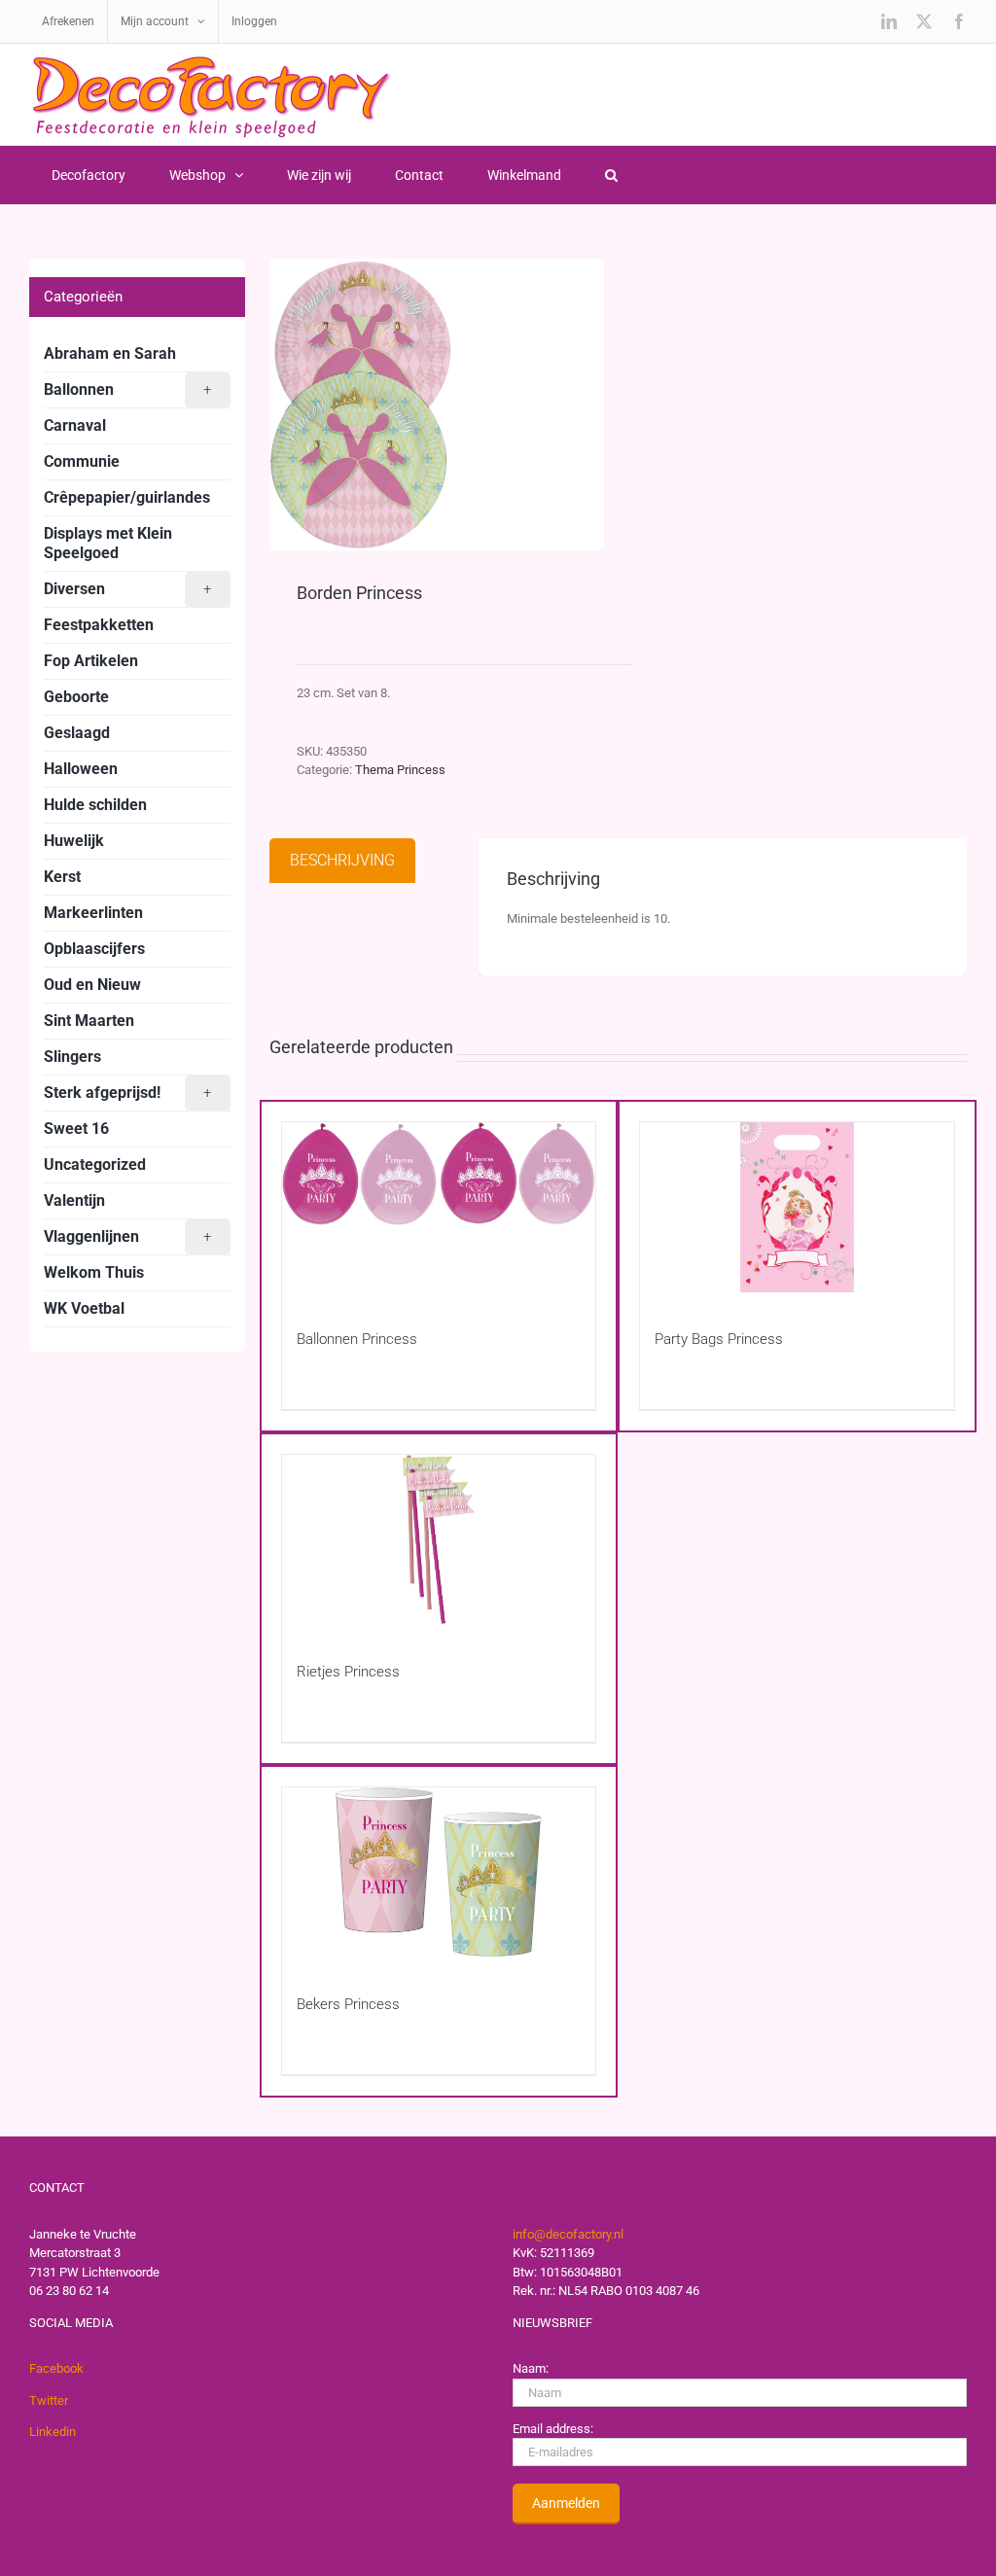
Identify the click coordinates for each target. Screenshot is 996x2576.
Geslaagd (77, 733)
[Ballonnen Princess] (439, 1207)
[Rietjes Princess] (439, 1540)
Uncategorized (95, 1164)
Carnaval (75, 425)
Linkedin (53, 2432)
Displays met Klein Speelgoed (108, 543)
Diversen (127, 589)
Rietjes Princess (348, 1672)
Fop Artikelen (91, 661)
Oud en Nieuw (92, 985)
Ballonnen (127, 389)
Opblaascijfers (94, 949)
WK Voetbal (84, 1308)
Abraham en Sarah (110, 353)
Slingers (72, 1057)
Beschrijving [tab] (342, 860)
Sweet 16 (76, 1129)
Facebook (56, 2368)
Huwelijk (74, 841)
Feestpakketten (99, 625)
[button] (611, 175)
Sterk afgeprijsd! (127, 1093)
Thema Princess (400, 770)
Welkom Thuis (94, 1272)
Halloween (81, 769)
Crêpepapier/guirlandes (127, 497)
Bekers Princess (348, 2004)
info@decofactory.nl (568, 2234)
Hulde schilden (95, 805)
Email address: (553, 2429)
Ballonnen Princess (357, 1339)
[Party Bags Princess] (797, 1207)
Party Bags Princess (719, 1339)
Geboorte (76, 697)
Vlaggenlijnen (127, 1236)
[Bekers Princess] (439, 1872)
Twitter (49, 2400)
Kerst (62, 877)
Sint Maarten (89, 1021)
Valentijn (74, 1200)
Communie (82, 461)
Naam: (531, 2368)
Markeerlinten (93, 913)
